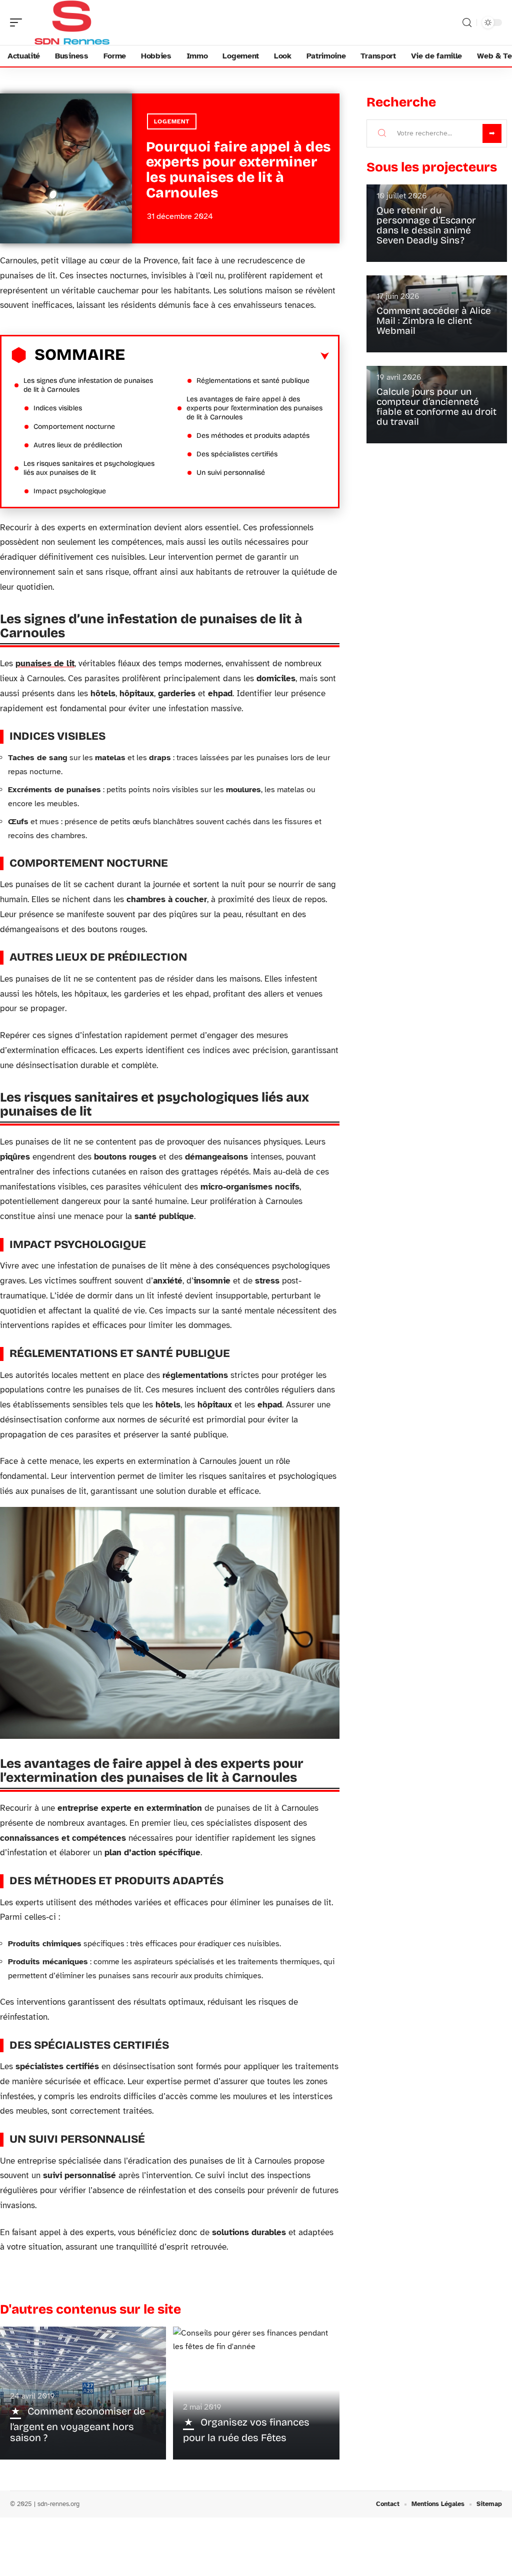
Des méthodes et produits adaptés (253, 436)
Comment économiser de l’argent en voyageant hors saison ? (77, 2424)
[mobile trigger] (18, 22)
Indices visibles (58, 408)
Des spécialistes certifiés (237, 454)
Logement (172, 121)
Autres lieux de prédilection (78, 445)
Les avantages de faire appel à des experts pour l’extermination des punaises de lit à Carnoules (254, 408)
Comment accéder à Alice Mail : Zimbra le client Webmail (434, 321)
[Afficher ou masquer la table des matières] (227, 356)
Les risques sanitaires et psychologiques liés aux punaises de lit (89, 468)
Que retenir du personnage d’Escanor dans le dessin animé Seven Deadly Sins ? (426, 225)
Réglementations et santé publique (253, 381)
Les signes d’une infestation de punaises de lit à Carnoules (88, 385)
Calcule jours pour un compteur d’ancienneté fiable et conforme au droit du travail (436, 407)
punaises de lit (45, 663)
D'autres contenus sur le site (90, 2309)
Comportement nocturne (74, 427)
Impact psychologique (70, 491)
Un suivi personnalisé (231, 473)
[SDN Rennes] (72, 22)
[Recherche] (467, 23)
